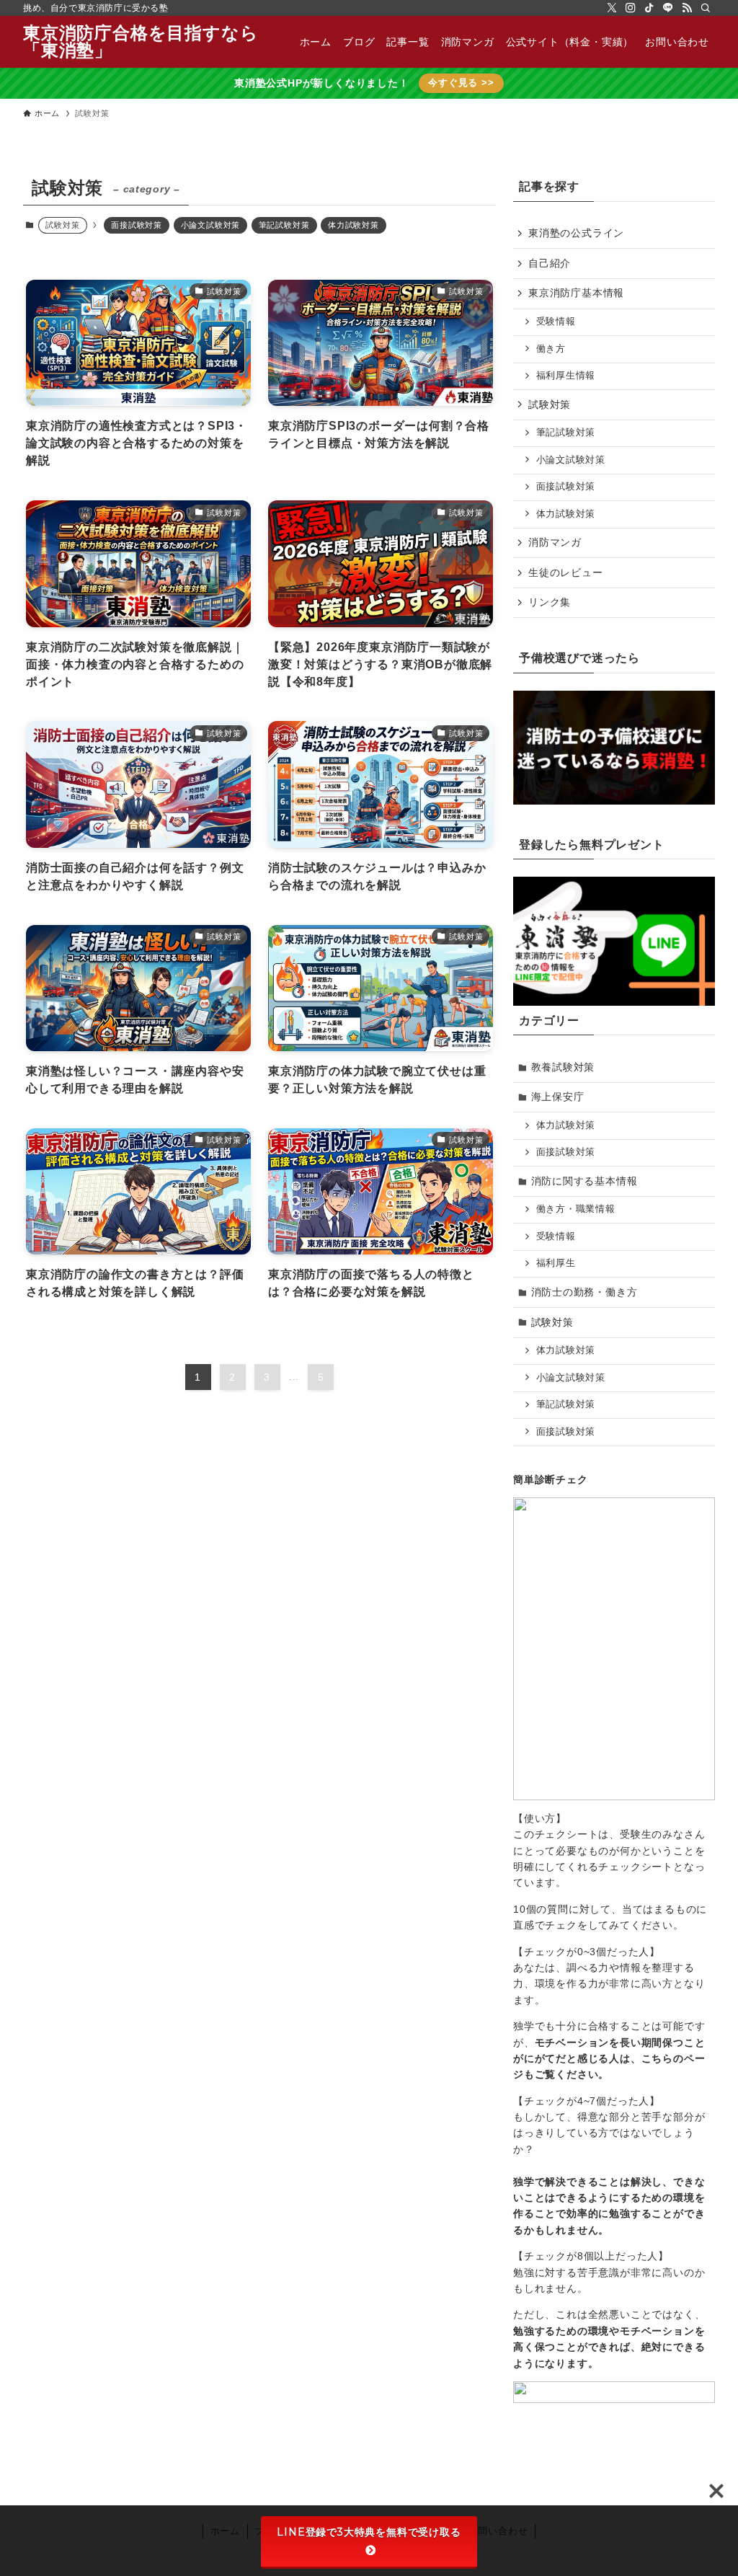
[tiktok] (649, 8)
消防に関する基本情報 (584, 1181)
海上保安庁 (558, 1097)
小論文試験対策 (211, 225)
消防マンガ (555, 542)
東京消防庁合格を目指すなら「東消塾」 (141, 42)
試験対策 (550, 404)
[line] (668, 8)
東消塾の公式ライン (576, 233)
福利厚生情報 (566, 376)
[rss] (687, 8)
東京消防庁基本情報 (576, 293)
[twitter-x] (612, 8)
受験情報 (556, 322)
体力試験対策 (354, 225)
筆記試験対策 (284, 225)
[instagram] (631, 8)
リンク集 (550, 602)
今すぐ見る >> (461, 83)
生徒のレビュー (566, 572)
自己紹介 (550, 263)
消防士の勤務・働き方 (584, 1292)
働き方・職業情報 (576, 1209)
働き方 (551, 349)
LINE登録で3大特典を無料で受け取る (369, 2532)
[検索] (706, 8)
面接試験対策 (137, 225)
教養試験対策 (563, 1067)
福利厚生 (556, 1263)
